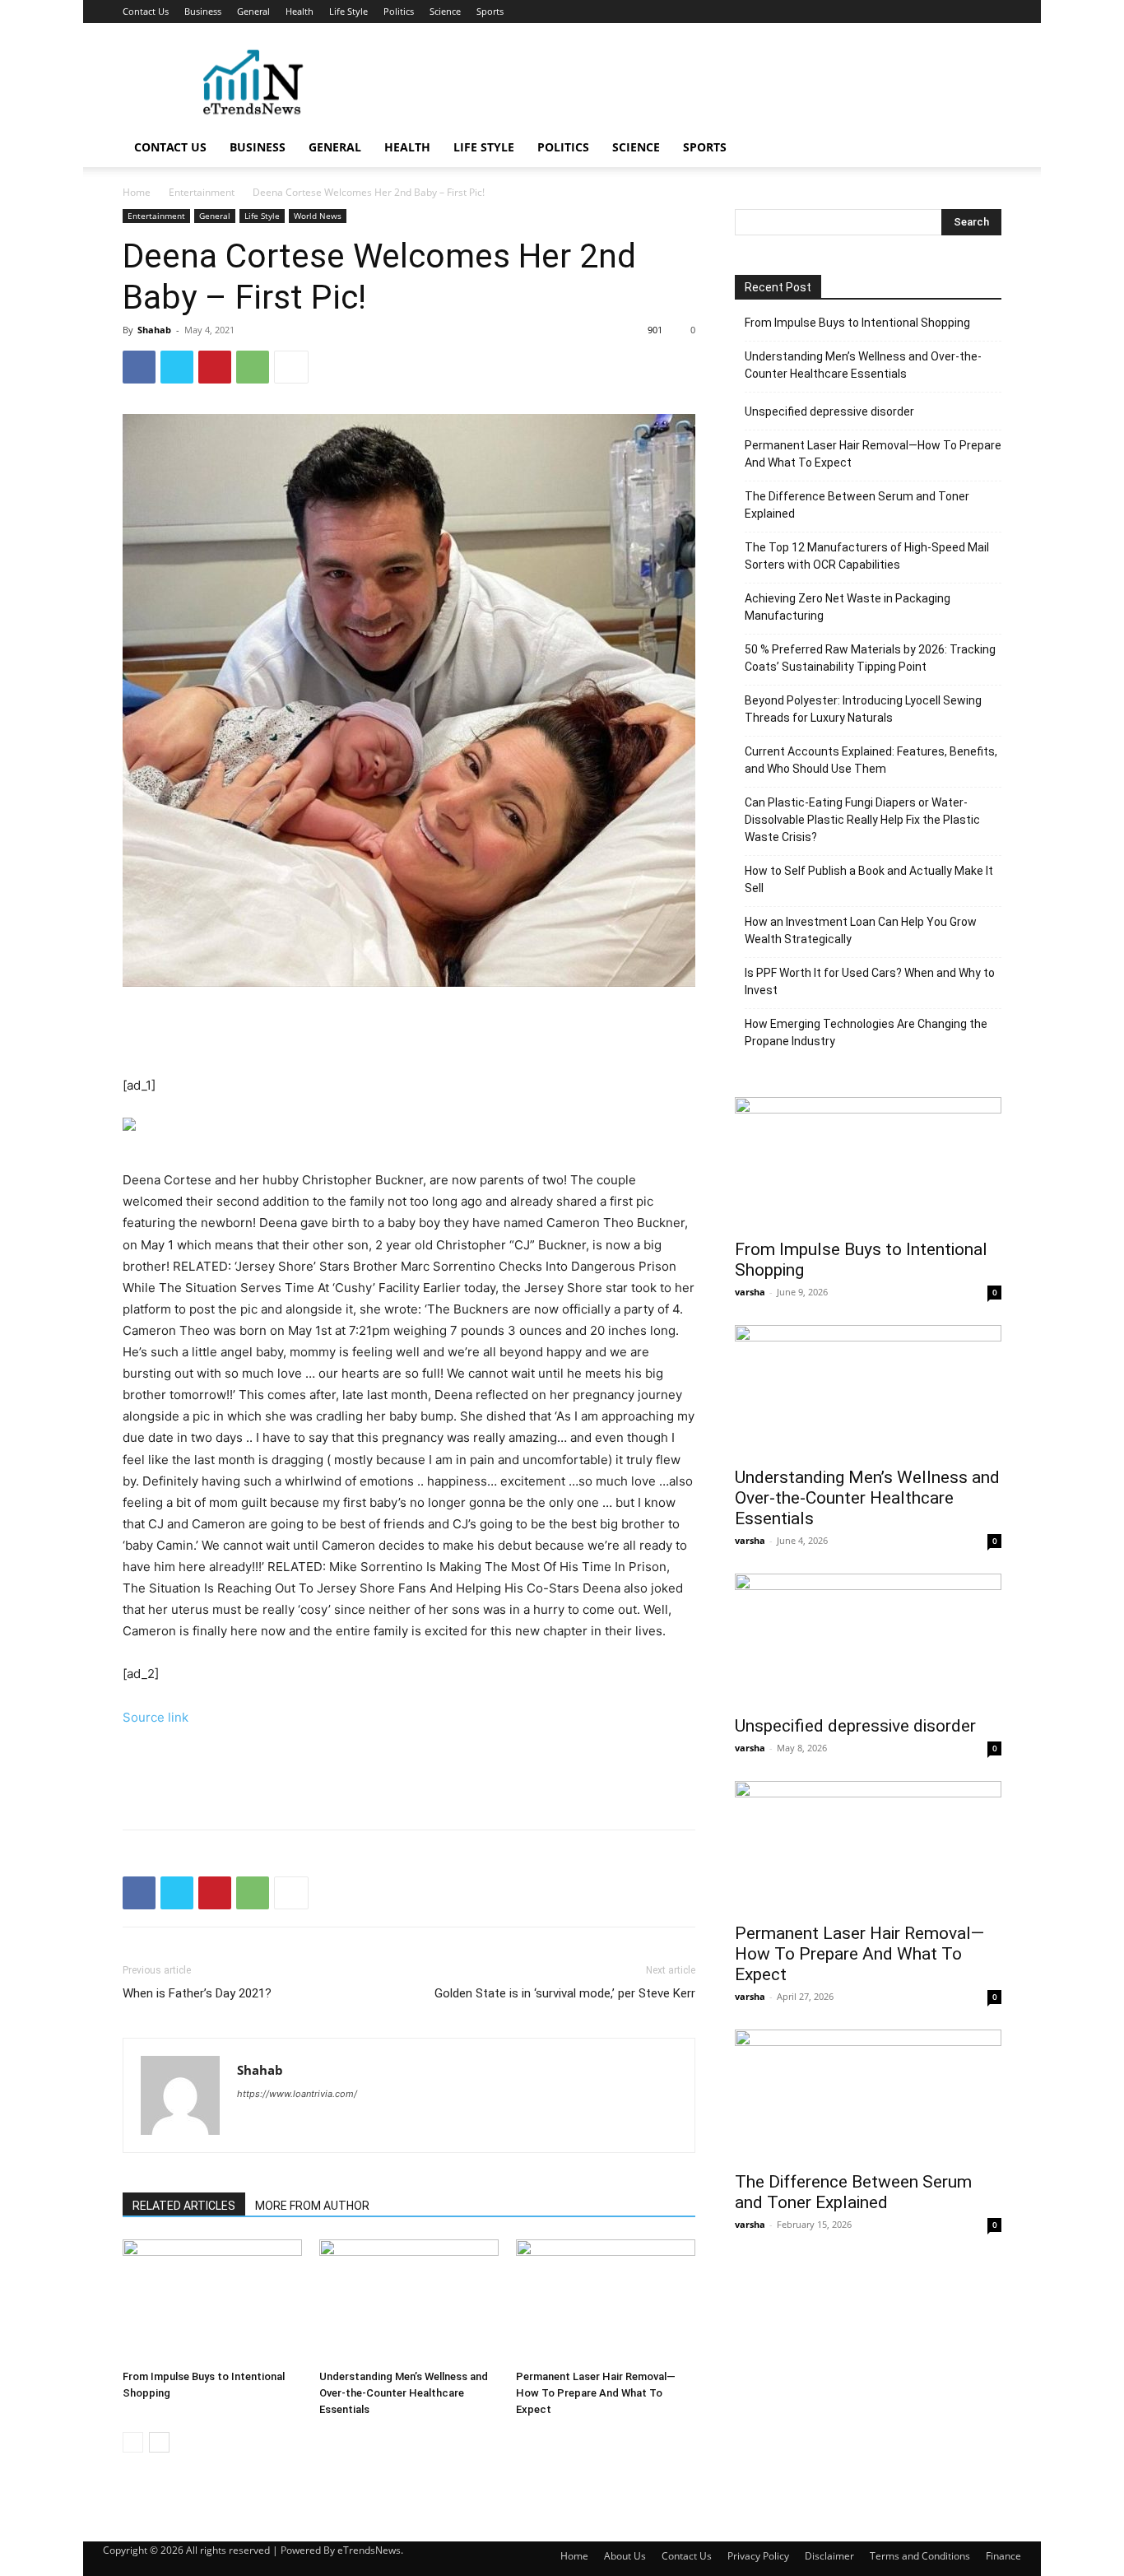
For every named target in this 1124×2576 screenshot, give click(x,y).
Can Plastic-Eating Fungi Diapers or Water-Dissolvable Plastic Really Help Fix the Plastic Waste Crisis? (862, 820)
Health (300, 11)
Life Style (348, 11)
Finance (1003, 2556)
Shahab (154, 330)
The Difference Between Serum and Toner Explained (857, 505)
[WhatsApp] (253, 367)
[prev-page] (133, 2442)
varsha (750, 1292)
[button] (982, 149)
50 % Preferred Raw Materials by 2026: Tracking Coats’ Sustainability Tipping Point (870, 658)
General (253, 11)
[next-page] (159, 2442)
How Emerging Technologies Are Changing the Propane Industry (866, 1032)
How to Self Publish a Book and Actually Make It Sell (869, 879)
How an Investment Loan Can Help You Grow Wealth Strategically (861, 930)
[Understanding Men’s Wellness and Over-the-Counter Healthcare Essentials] (409, 2301)
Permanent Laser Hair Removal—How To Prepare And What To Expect (596, 2393)
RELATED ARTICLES (184, 2206)
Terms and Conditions (920, 2556)
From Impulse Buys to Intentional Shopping (857, 323)
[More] (291, 367)
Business (203, 11)
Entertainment (202, 192)
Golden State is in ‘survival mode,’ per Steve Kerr (565, 1993)
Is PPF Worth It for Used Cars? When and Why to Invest (870, 981)
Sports (490, 11)
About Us (625, 2556)
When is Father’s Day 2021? (197, 1993)
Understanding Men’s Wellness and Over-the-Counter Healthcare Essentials (404, 2393)
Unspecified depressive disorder (829, 412)
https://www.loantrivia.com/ (297, 2094)
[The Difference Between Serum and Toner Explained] (868, 2095)
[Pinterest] (215, 367)
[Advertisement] (702, 83)
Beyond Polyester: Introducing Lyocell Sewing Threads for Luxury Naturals (863, 709)
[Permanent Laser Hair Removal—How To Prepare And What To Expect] (606, 2301)
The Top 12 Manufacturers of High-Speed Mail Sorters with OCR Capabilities (867, 556)
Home (137, 192)
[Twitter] (177, 367)
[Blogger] (251, 2127)
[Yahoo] (280, 2127)
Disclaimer (829, 2556)
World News (318, 216)
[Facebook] (139, 367)
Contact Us (146, 11)
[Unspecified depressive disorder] (868, 1639)
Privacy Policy (758, 2556)
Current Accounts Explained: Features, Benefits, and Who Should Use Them (871, 760)
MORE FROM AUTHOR (312, 2206)
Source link (156, 1717)
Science (445, 11)
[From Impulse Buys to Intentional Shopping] (212, 2301)
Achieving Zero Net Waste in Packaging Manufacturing (848, 607)
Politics (399, 11)
